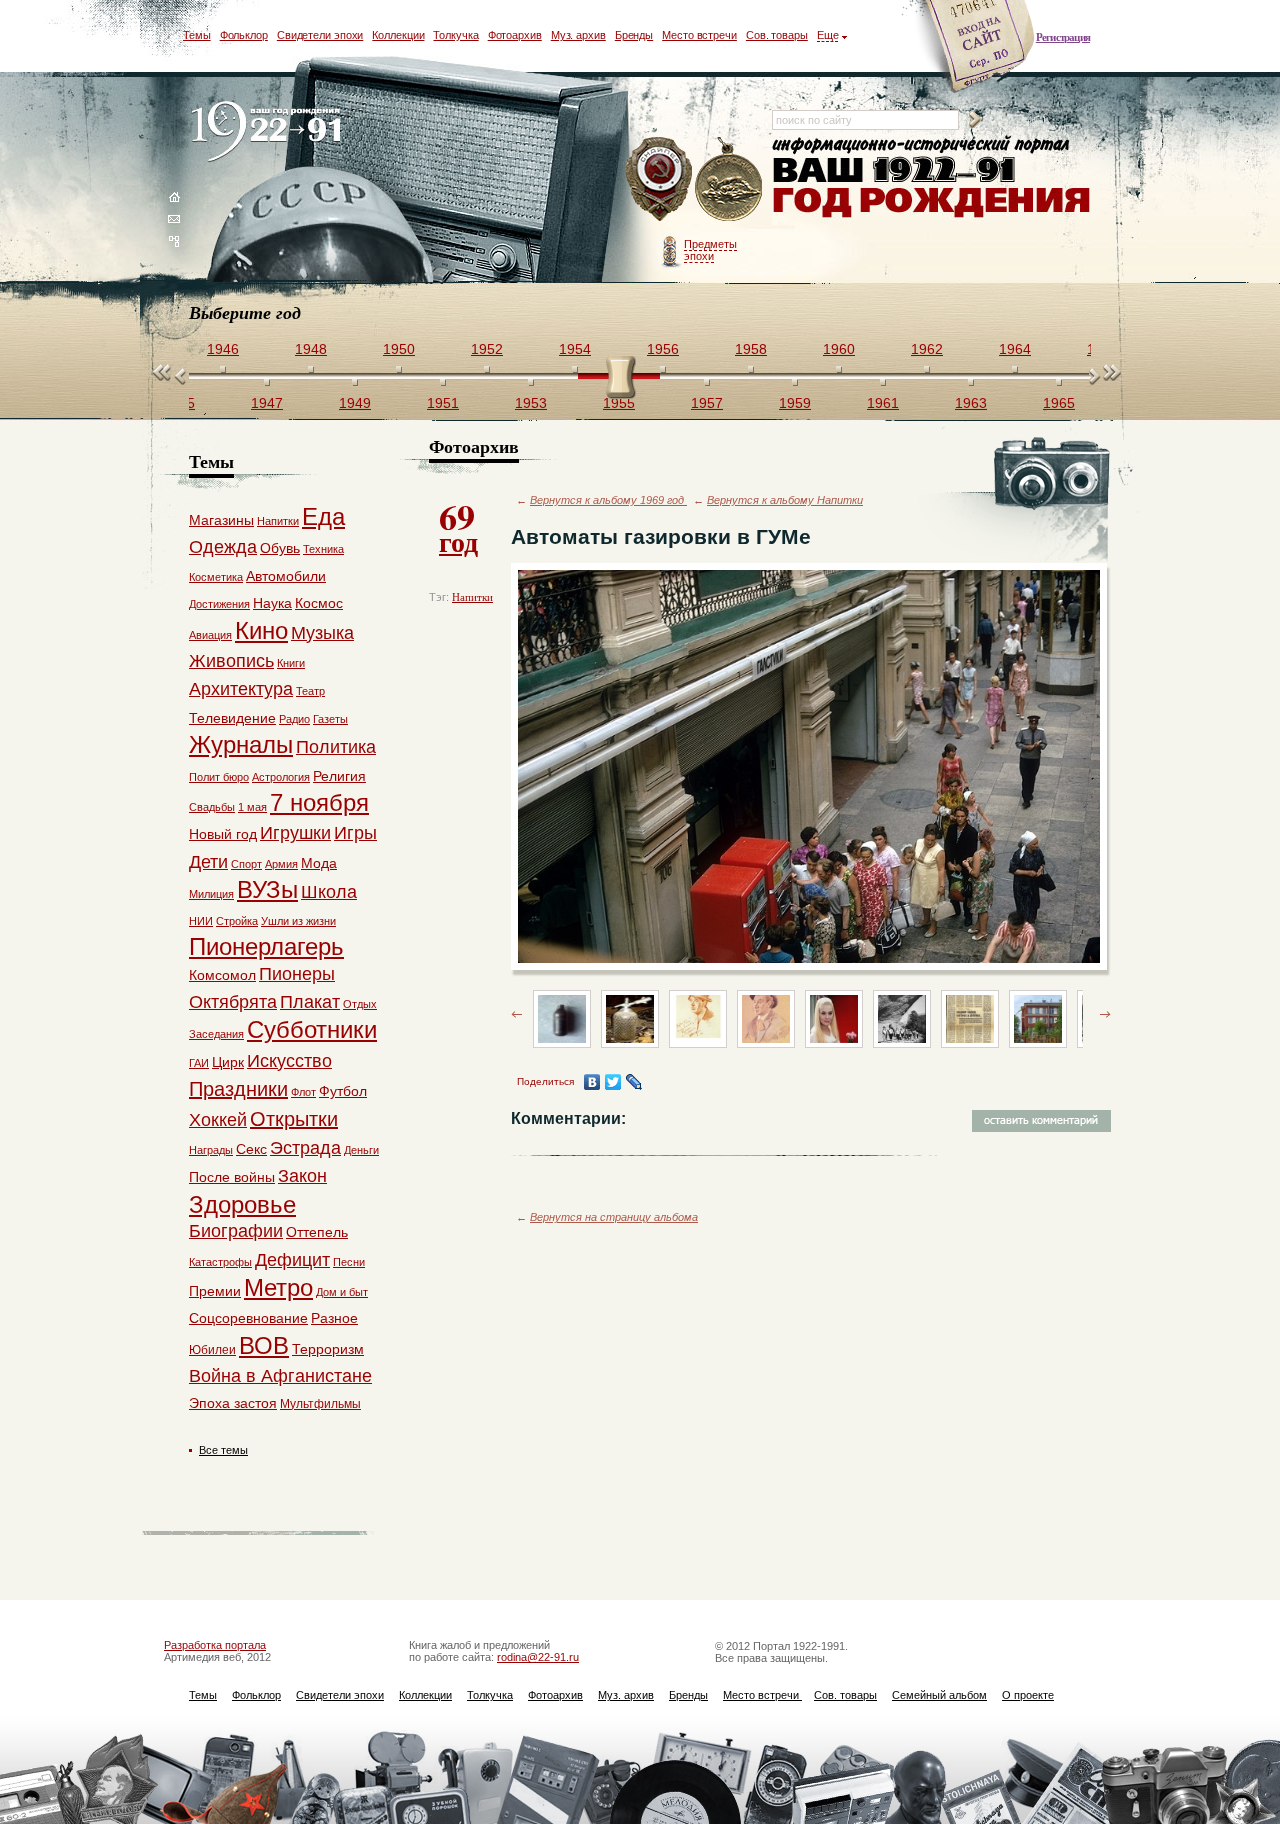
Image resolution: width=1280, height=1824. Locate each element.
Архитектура (241, 689)
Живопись (231, 661)
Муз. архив (578, 35)
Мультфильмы (320, 1404)
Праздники (238, 1089)
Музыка (322, 633)
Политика (336, 747)
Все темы (223, 1450)
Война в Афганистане (280, 1376)
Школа (329, 892)
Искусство (289, 1061)
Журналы (241, 744)
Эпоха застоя (233, 1403)
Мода (319, 863)
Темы (197, 35)
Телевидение (232, 718)
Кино (261, 630)
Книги (291, 663)
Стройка (237, 921)
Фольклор (244, 35)
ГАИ (199, 1063)
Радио (294, 719)
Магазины (221, 520)
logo (270, 132)
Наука (272, 603)
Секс (251, 1149)
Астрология (281, 777)
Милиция (211, 894)
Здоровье (242, 1204)
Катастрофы (220, 1262)
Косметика (216, 577)
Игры (355, 833)
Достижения (219, 604)
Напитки (472, 597)
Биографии (236, 1231)
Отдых (360, 1004)
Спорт (246, 864)
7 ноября (319, 802)
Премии (215, 1291)
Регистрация (1063, 37)
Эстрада (305, 1148)
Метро (278, 1287)
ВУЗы (267, 889)
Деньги (361, 1150)
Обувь (280, 548)
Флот (303, 1092)
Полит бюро (219, 777)
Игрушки (295, 833)
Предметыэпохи (710, 250)
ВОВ (264, 1345)
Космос (319, 603)
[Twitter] (613, 1082)
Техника (323, 549)
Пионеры (297, 974)
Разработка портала (215, 1645)
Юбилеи (212, 1350)
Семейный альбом (939, 1695)
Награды (211, 1150)
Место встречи (699, 35)
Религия (339, 776)
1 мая (252, 807)
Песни (349, 1262)
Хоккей (218, 1120)
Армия (281, 864)
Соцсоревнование (248, 1318)
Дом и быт (342, 1292)
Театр (310, 691)
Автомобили (286, 576)
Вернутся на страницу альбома (614, 1217)
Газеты (330, 719)
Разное (334, 1318)
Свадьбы (212, 807)
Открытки (294, 1119)
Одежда (223, 547)
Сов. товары (777, 35)
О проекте (1028, 1695)
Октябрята (233, 1002)
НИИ (201, 921)
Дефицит (292, 1260)
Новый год (223, 834)
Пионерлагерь (266, 946)
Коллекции (398, 35)
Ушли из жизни (298, 921)
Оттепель (317, 1232)
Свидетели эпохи (320, 35)
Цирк (228, 1062)
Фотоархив (515, 35)
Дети (208, 862)
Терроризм (328, 1349)
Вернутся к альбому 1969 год (608, 500)
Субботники (312, 1029)
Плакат (310, 1002)
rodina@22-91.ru (538, 1657)
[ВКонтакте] (592, 1082)
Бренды (634, 35)
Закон (302, 1176)
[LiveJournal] (634, 1082)
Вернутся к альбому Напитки (785, 500)
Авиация (210, 635)
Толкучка (455, 35)
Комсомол (222, 975)
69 (458, 526)
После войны (232, 1177)
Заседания (216, 1034)
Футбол (343, 1091)
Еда (323, 516)
